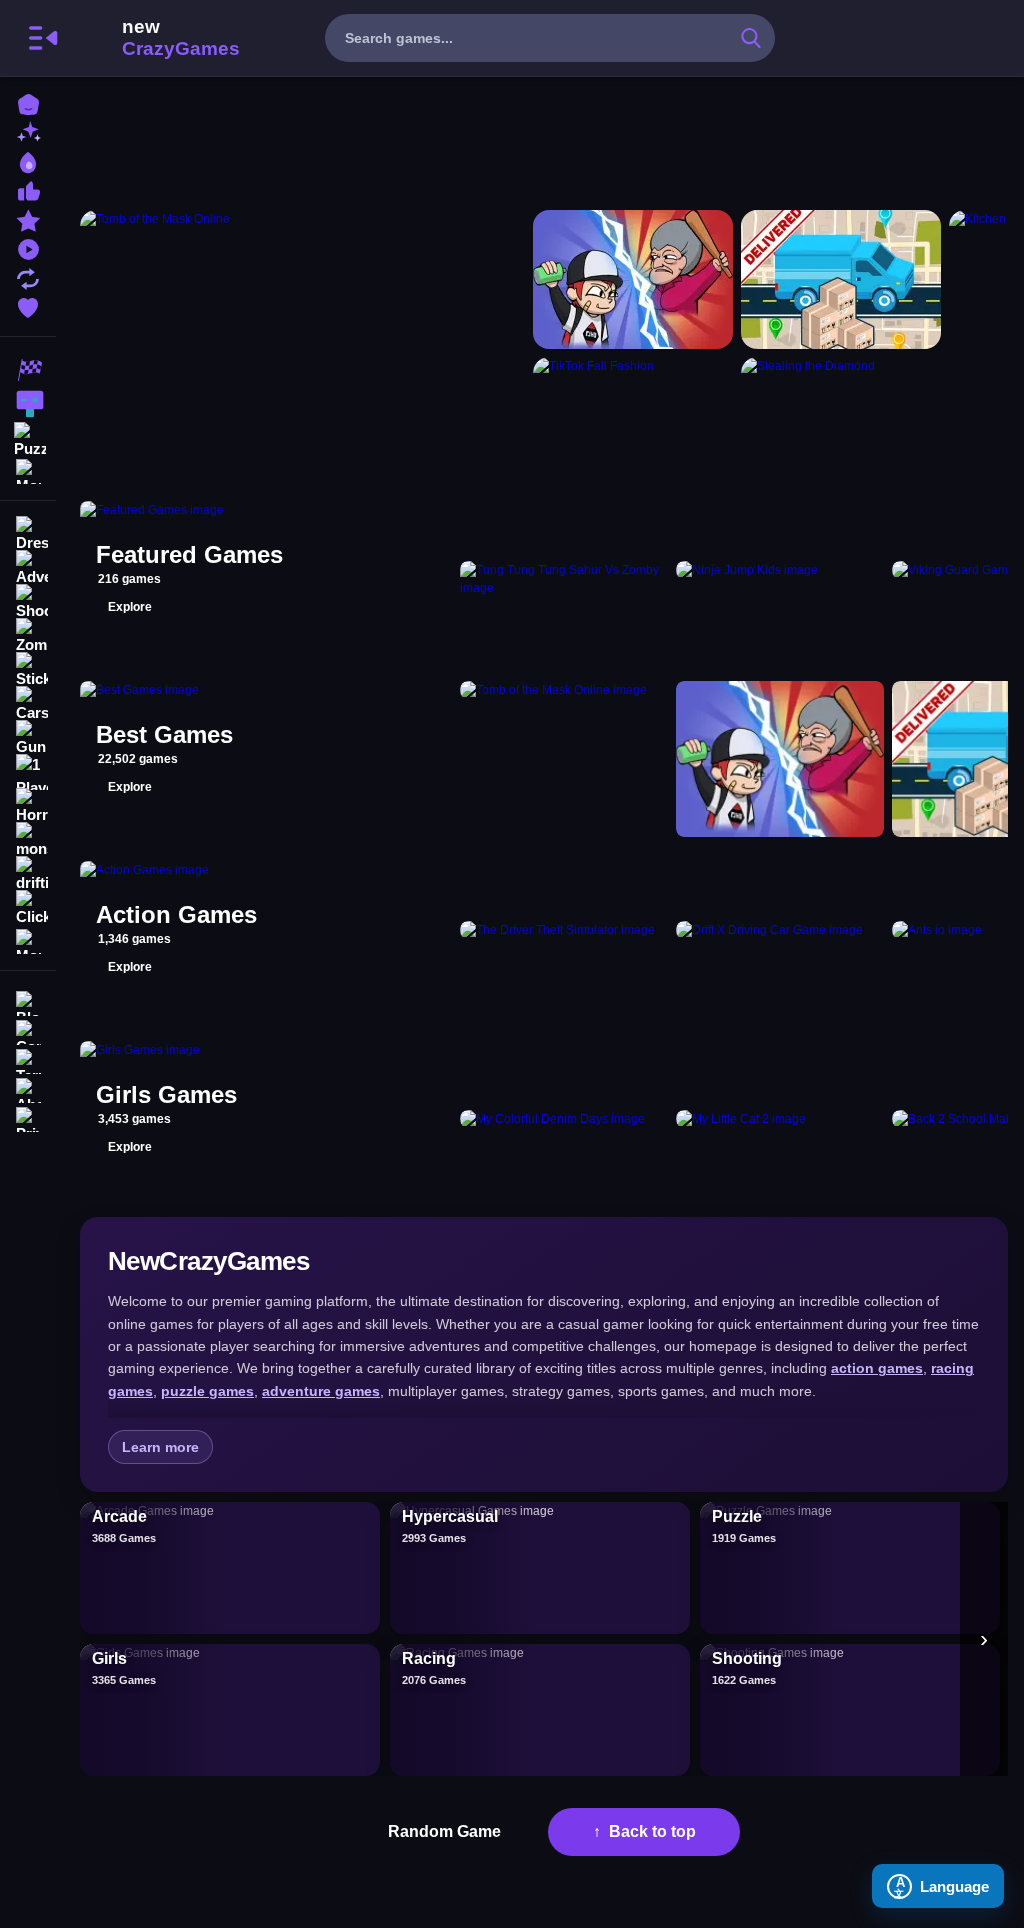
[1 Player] (28, 772)
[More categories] (984, 1639)
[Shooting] (28, 602)
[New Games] (28, 131)
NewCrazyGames (154, 38)
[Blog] (28, 1001)
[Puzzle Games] (28, 438)
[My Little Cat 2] (780, 1119)
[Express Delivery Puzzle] (841, 279)
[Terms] (28, 1059)
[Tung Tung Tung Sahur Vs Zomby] (564, 579)
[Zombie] (28, 636)
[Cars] (28, 704)
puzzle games (207, 1391)
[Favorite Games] (28, 305)
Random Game (444, 1831)
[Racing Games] (28, 370)
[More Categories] (28, 469)
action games (877, 1368)
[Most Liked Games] (28, 189)
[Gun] (28, 738)
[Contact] (28, 1030)
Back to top (652, 1831)
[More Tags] (28, 939)
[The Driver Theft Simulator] (564, 939)
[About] (28, 1088)
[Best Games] (28, 160)
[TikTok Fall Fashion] (633, 417)
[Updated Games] (28, 276)
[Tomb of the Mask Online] (302, 343)
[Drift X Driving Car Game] (780, 939)
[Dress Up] (28, 534)
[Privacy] (28, 1117)
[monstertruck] (28, 840)
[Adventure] (28, 568)
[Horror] (28, 806)
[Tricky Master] (633, 279)
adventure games (321, 1391)
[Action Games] (28, 404)
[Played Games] (28, 247)
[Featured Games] (28, 218)
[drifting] (28, 874)
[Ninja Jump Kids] (780, 579)
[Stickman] (28, 670)
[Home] (28, 102)
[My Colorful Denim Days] (564, 1119)
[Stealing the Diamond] (841, 417)
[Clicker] (28, 908)
